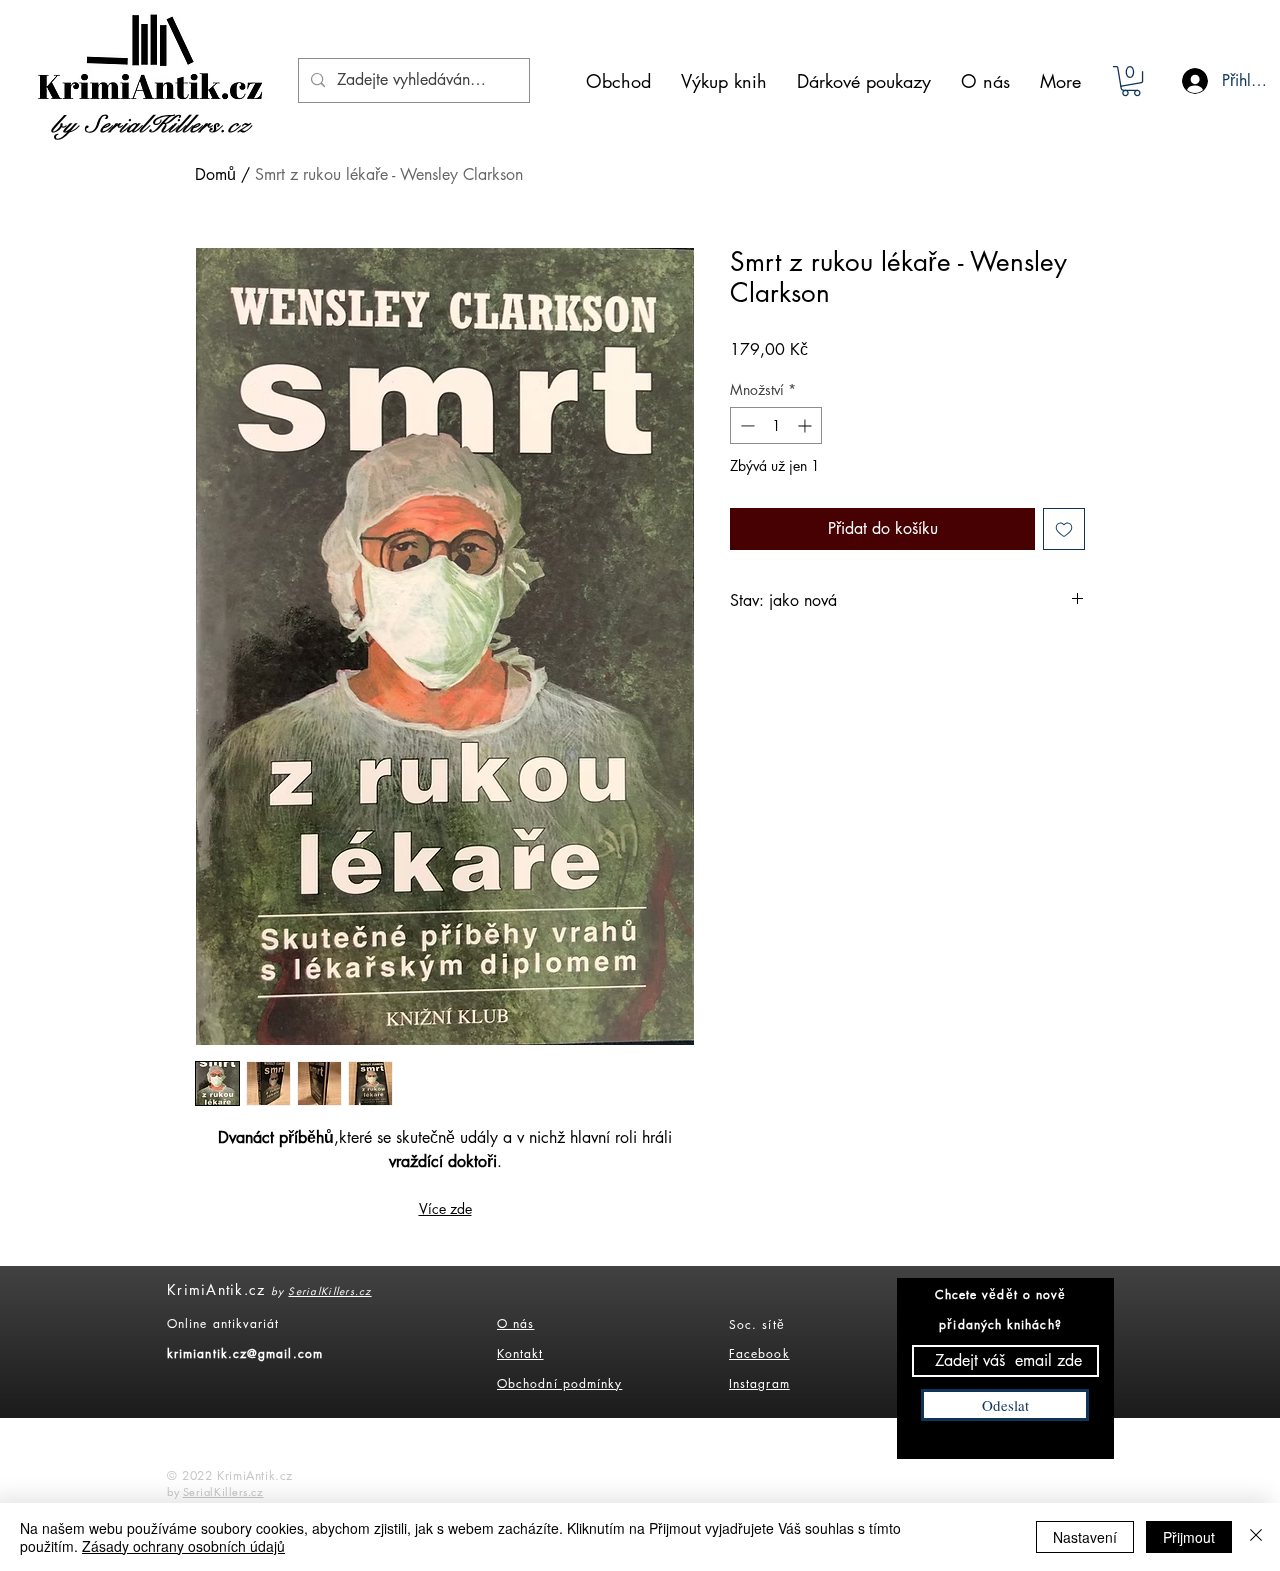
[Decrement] (745, 425)
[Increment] (806, 425)
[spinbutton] (776, 425)
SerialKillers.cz (329, 1290)
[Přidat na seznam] (1064, 529)
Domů (215, 174)
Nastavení (1085, 1537)
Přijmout (1189, 1537)
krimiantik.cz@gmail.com (245, 1353)
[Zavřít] (1256, 1537)
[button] (1131, 81)
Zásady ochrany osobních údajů (183, 1546)
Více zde (445, 1208)
